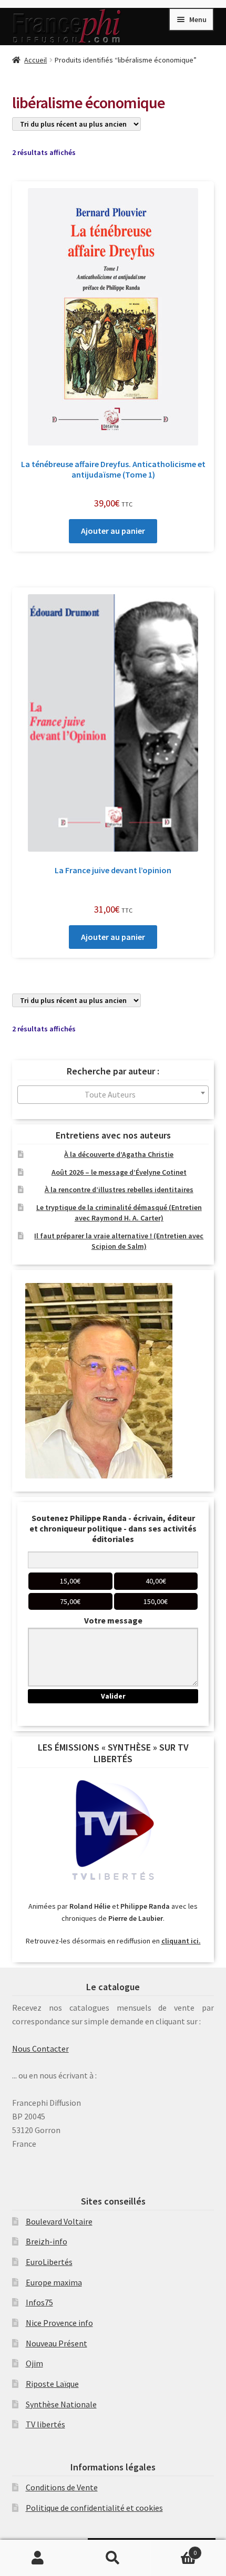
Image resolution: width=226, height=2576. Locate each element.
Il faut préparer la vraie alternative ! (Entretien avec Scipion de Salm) (119, 1241)
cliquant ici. (181, 1941)
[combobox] (113, 1095)
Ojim (34, 2363)
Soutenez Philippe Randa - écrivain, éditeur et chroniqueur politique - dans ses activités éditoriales (113, 1528)
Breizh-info (47, 2241)
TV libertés (45, 2424)
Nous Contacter (40, 2049)
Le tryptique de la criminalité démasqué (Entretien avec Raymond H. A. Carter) (119, 1213)
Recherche (113, 2558)
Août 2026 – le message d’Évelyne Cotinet (119, 1172)
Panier (174, 2549)
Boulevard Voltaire (59, 2221)
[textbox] (113, 1095)
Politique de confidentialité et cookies (94, 2508)
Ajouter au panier (113, 531)
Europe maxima (54, 2282)
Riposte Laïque (52, 2384)
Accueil (35, 60)
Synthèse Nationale (61, 2404)
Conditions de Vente (62, 2487)
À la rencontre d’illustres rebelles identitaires (119, 1189)
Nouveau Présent (56, 2343)
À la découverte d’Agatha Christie (119, 1154)
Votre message (113, 1620)
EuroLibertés (49, 2262)
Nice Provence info (59, 2323)
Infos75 (39, 2302)
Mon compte (38, 2558)
